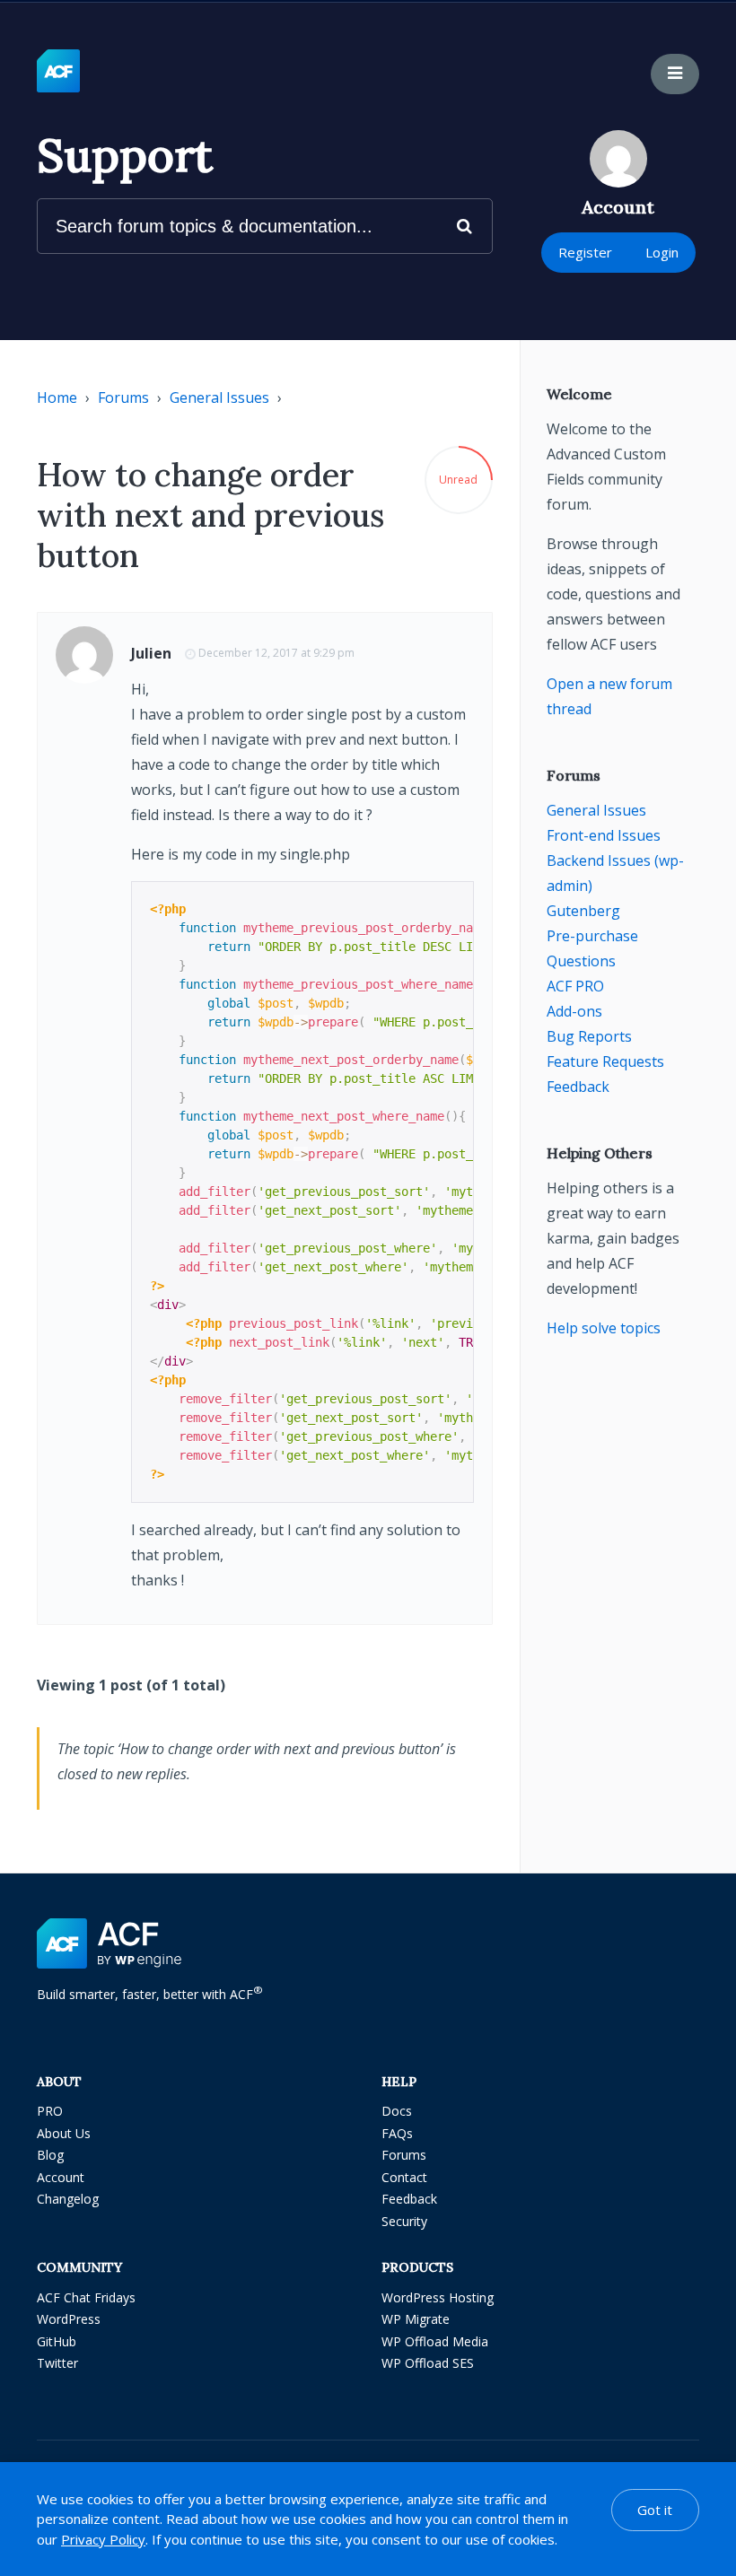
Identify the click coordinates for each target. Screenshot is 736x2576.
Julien (151, 653)
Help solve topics (604, 1328)
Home (57, 397)
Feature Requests (605, 1061)
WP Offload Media (435, 2341)
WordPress (69, 2319)
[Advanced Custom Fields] (58, 72)
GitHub (57, 2341)
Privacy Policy (103, 2539)
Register (585, 252)
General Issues (219, 397)
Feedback (578, 1087)
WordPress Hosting (438, 2297)
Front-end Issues (604, 835)
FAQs (397, 2133)
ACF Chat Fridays (86, 2297)
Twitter (57, 2363)
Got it (655, 2510)
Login (662, 252)
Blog (50, 2155)
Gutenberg (583, 911)
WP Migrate (416, 2319)
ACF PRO (575, 986)
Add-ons (574, 1011)
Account (61, 2177)
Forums (123, 397)
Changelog (68, 2199)
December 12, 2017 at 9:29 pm (276, 653)
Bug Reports (589, 1036)
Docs (397, 2111)
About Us (64, 2133)
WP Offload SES (428, 2363)
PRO (50, 2111)
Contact (404, 2177)
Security (404, 2221)
